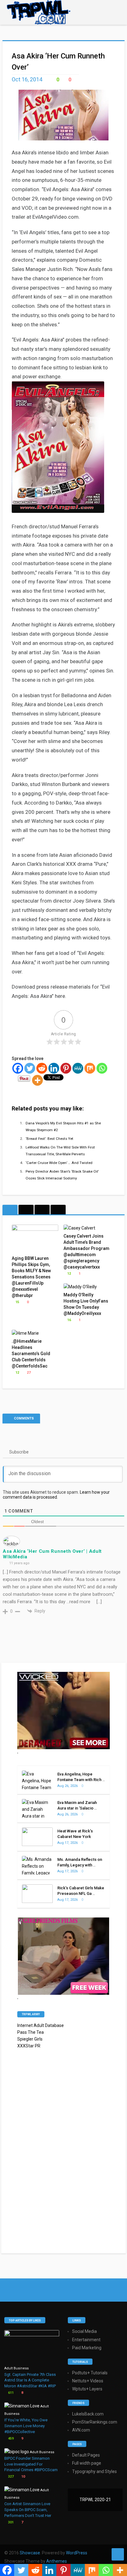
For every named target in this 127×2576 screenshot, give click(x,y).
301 (10, 2522)
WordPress (77, 2553)
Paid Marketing (87, 2348)
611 (10, 2393)
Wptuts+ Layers (87, 2389)
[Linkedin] (54, 1068)
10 (23, 2477)
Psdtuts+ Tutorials (90, 2373)
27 (28, 1373)
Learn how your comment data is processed (56, 1495)
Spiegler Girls (30, 2039)
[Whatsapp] (102, 1068)
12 (69, 1274)
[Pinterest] (66, 1068)
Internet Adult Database (41, 2025)
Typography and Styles (94, 2471)
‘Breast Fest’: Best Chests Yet (49, 1139)
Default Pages (86, 2455)
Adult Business (16, 2368)
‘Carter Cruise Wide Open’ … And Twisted (59, 1163)
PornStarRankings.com (95, 2422)
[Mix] (90, 1068)
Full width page (87, 2463)
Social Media (84, 2331)
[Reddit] (42, 1068)
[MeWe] (78, 1068)
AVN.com (81, 2430)
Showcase (30, 2553)
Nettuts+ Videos (88, 2381)
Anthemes (57, 2561)
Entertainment (86, 2340)
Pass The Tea (31, 2032)
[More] (37, 1080)
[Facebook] (18, 1068)
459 (10, 2439)
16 (69, 1320)
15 (17, 1302)
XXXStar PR (29, 2046)
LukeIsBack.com (88, 2414)
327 (10, 2477)
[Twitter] (30, 1068)
